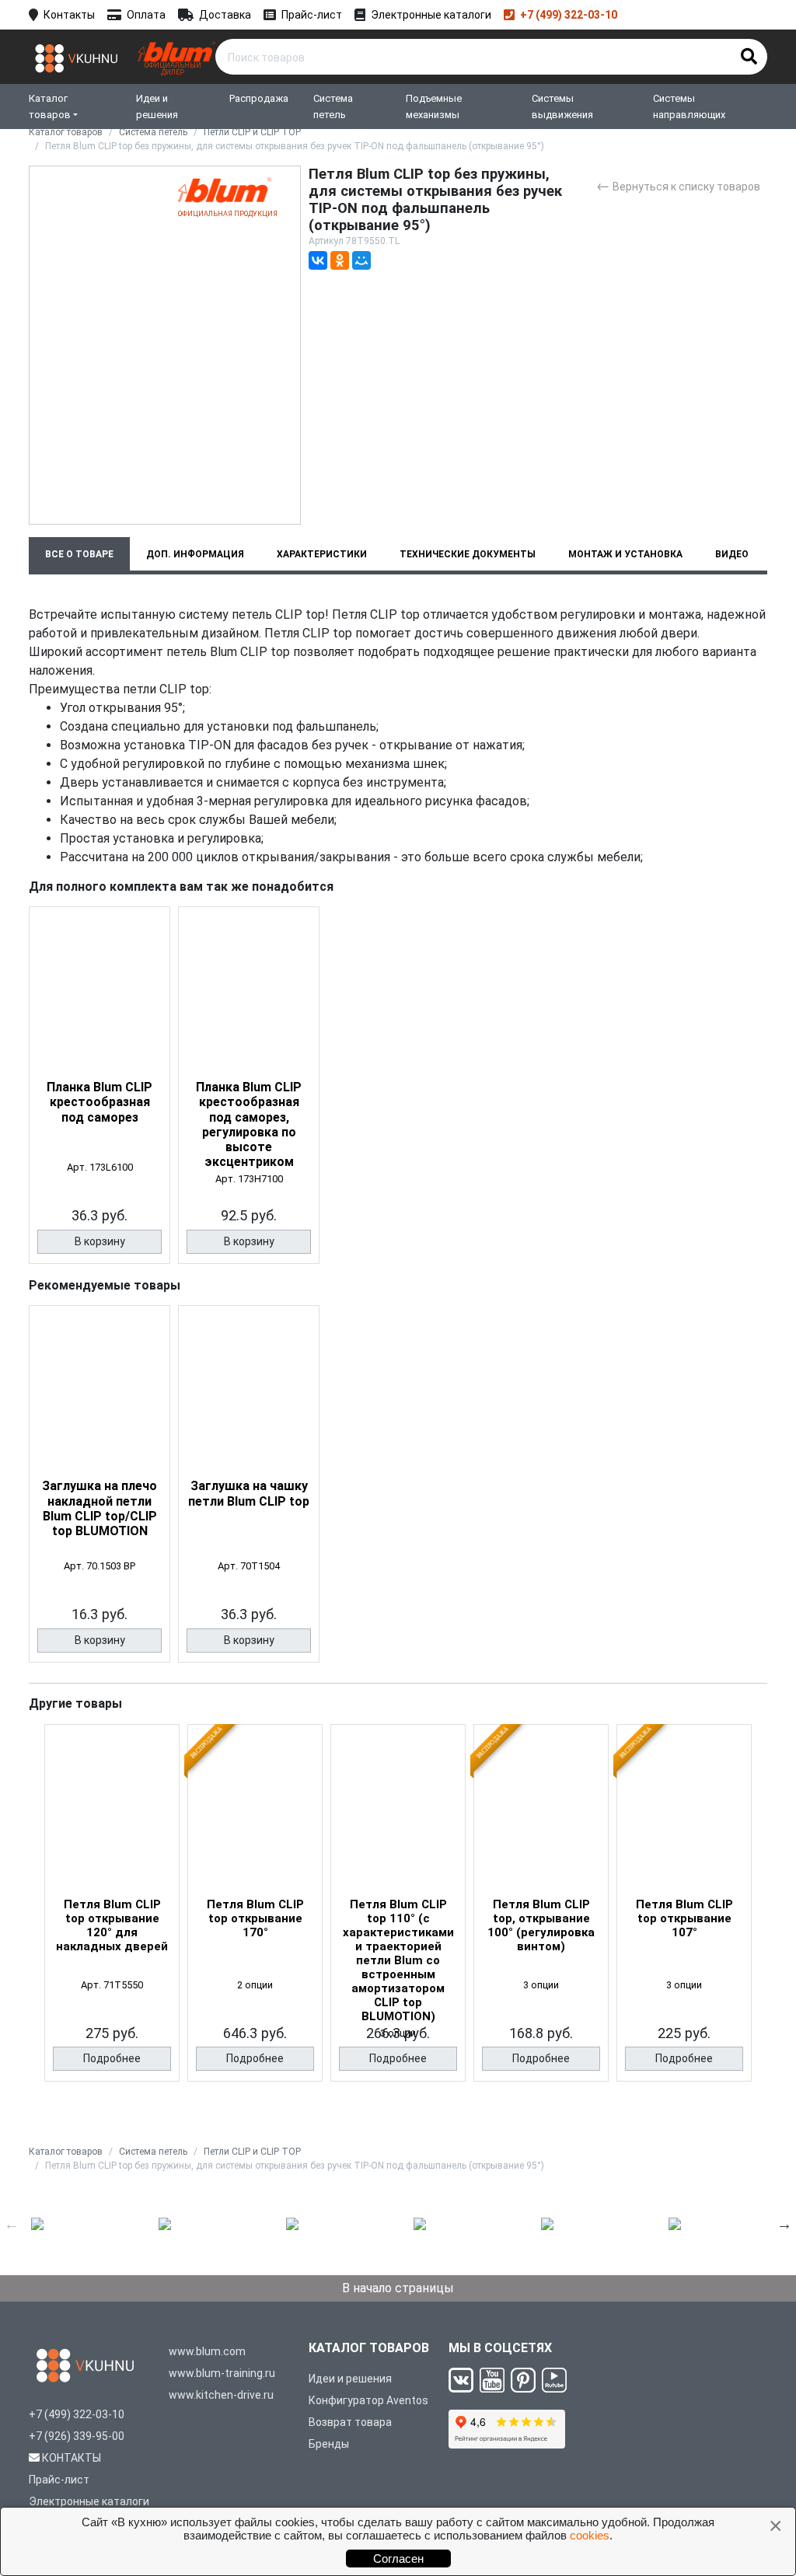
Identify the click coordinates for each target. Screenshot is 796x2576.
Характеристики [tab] (322, 554)
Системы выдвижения (562, 106)
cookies (590, 2535)
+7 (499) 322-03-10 (569, 15)
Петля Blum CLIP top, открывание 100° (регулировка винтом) (541, 1925)
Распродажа (259, 98)
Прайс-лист (312, 15)
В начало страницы (398, 2288)
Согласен (398, 2559)
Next (784, 2224)
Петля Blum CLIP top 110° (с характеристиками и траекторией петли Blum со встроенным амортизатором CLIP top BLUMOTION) (398, 1960)
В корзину (100, 1241)
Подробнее (112, 2058)
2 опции (255, 1985)
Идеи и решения (157, 106)
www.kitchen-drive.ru (221, 2395)
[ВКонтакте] (318, 260)
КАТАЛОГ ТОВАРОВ (369, 2348)
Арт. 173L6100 (100, 1167)
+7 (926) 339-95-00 (77, 2436)
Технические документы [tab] (468, 554)
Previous (12, 2224)
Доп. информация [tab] (195, 554)
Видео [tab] (732, 554)
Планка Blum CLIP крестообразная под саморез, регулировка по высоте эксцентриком (249, 1124)
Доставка (225, 15)
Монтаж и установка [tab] (625, 554)
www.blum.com (207, 2351)
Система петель (333, 106)
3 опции (541, 1985)
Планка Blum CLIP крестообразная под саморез (99, 1102)
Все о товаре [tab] (79, 554)
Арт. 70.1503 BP (99, 1566)
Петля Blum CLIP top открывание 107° (684, 1918)
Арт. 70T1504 (249, 1566)
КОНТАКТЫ (72, 2458)
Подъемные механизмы (434, 106)
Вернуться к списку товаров (678, 185)
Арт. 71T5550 (112, 1985)
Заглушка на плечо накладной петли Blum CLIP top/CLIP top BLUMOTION (99, 1508)
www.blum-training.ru (222, 2373)
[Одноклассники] (340, 260)
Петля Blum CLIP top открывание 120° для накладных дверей (112, 1925)
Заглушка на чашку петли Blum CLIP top (249, 1493)
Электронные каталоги (431, 15)
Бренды (329, 2444)
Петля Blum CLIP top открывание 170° (255, 1918)
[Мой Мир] (361, 260)
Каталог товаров (50, 106)
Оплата (146, 15)
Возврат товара (350, 2422)
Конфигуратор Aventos (368, 2400)
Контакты (69, 15)
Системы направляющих (689, 106)
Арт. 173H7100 (249, 1179)
